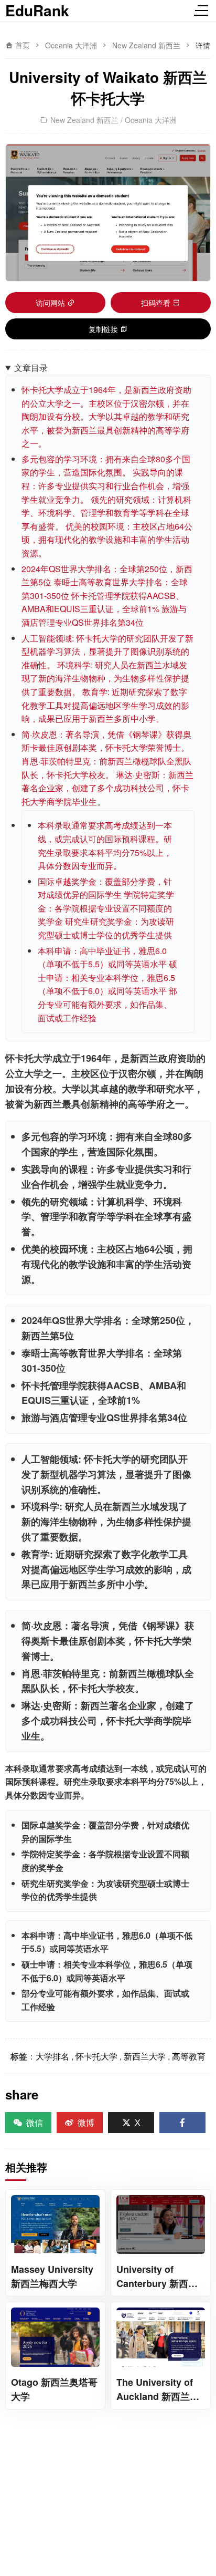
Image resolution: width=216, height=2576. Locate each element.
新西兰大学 (145, 2056)
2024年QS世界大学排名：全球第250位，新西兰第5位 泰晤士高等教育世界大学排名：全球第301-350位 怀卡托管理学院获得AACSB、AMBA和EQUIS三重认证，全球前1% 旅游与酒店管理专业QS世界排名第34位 (107, 596)
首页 (21, 45)
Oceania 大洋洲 (71, 45)
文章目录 (31, 368)
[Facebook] (182, 2123)
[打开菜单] (203, 11)
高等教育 (189, 2056)
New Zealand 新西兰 (146, 45)
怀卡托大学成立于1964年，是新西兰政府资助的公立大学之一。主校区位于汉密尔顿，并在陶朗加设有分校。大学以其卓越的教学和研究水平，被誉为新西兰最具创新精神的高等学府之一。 (106, 416)
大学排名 (52, 2056)
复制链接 (103, 329)
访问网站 (50, 303)
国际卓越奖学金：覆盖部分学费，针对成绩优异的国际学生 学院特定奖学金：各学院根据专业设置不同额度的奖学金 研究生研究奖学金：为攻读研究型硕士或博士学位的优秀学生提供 (106, 908)
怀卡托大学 (96, 2056)
